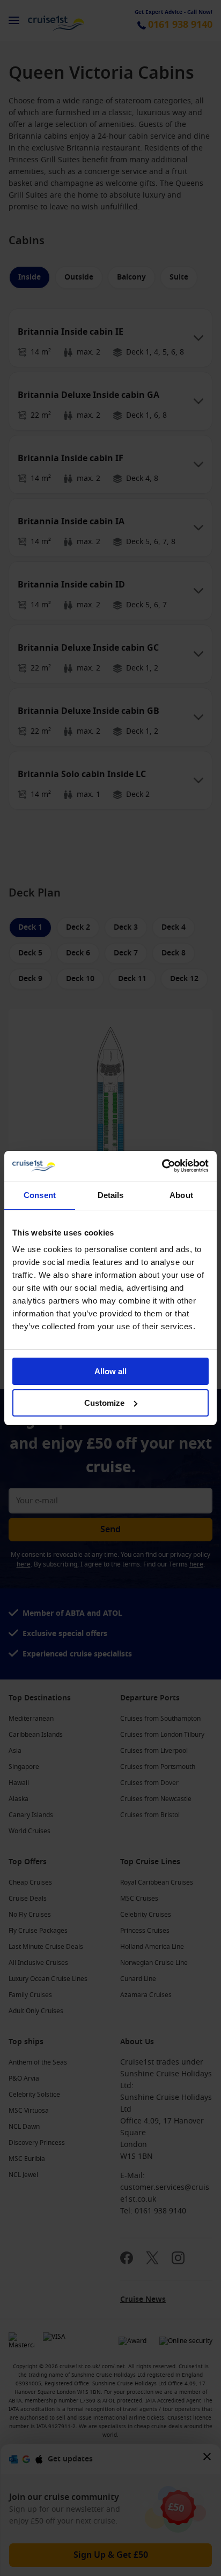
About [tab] (181, 1195)
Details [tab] (111, 1195)
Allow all (110, 1371)
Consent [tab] (40, 1195)
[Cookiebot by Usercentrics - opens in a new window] (162, 1166)
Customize (104, 1403)
